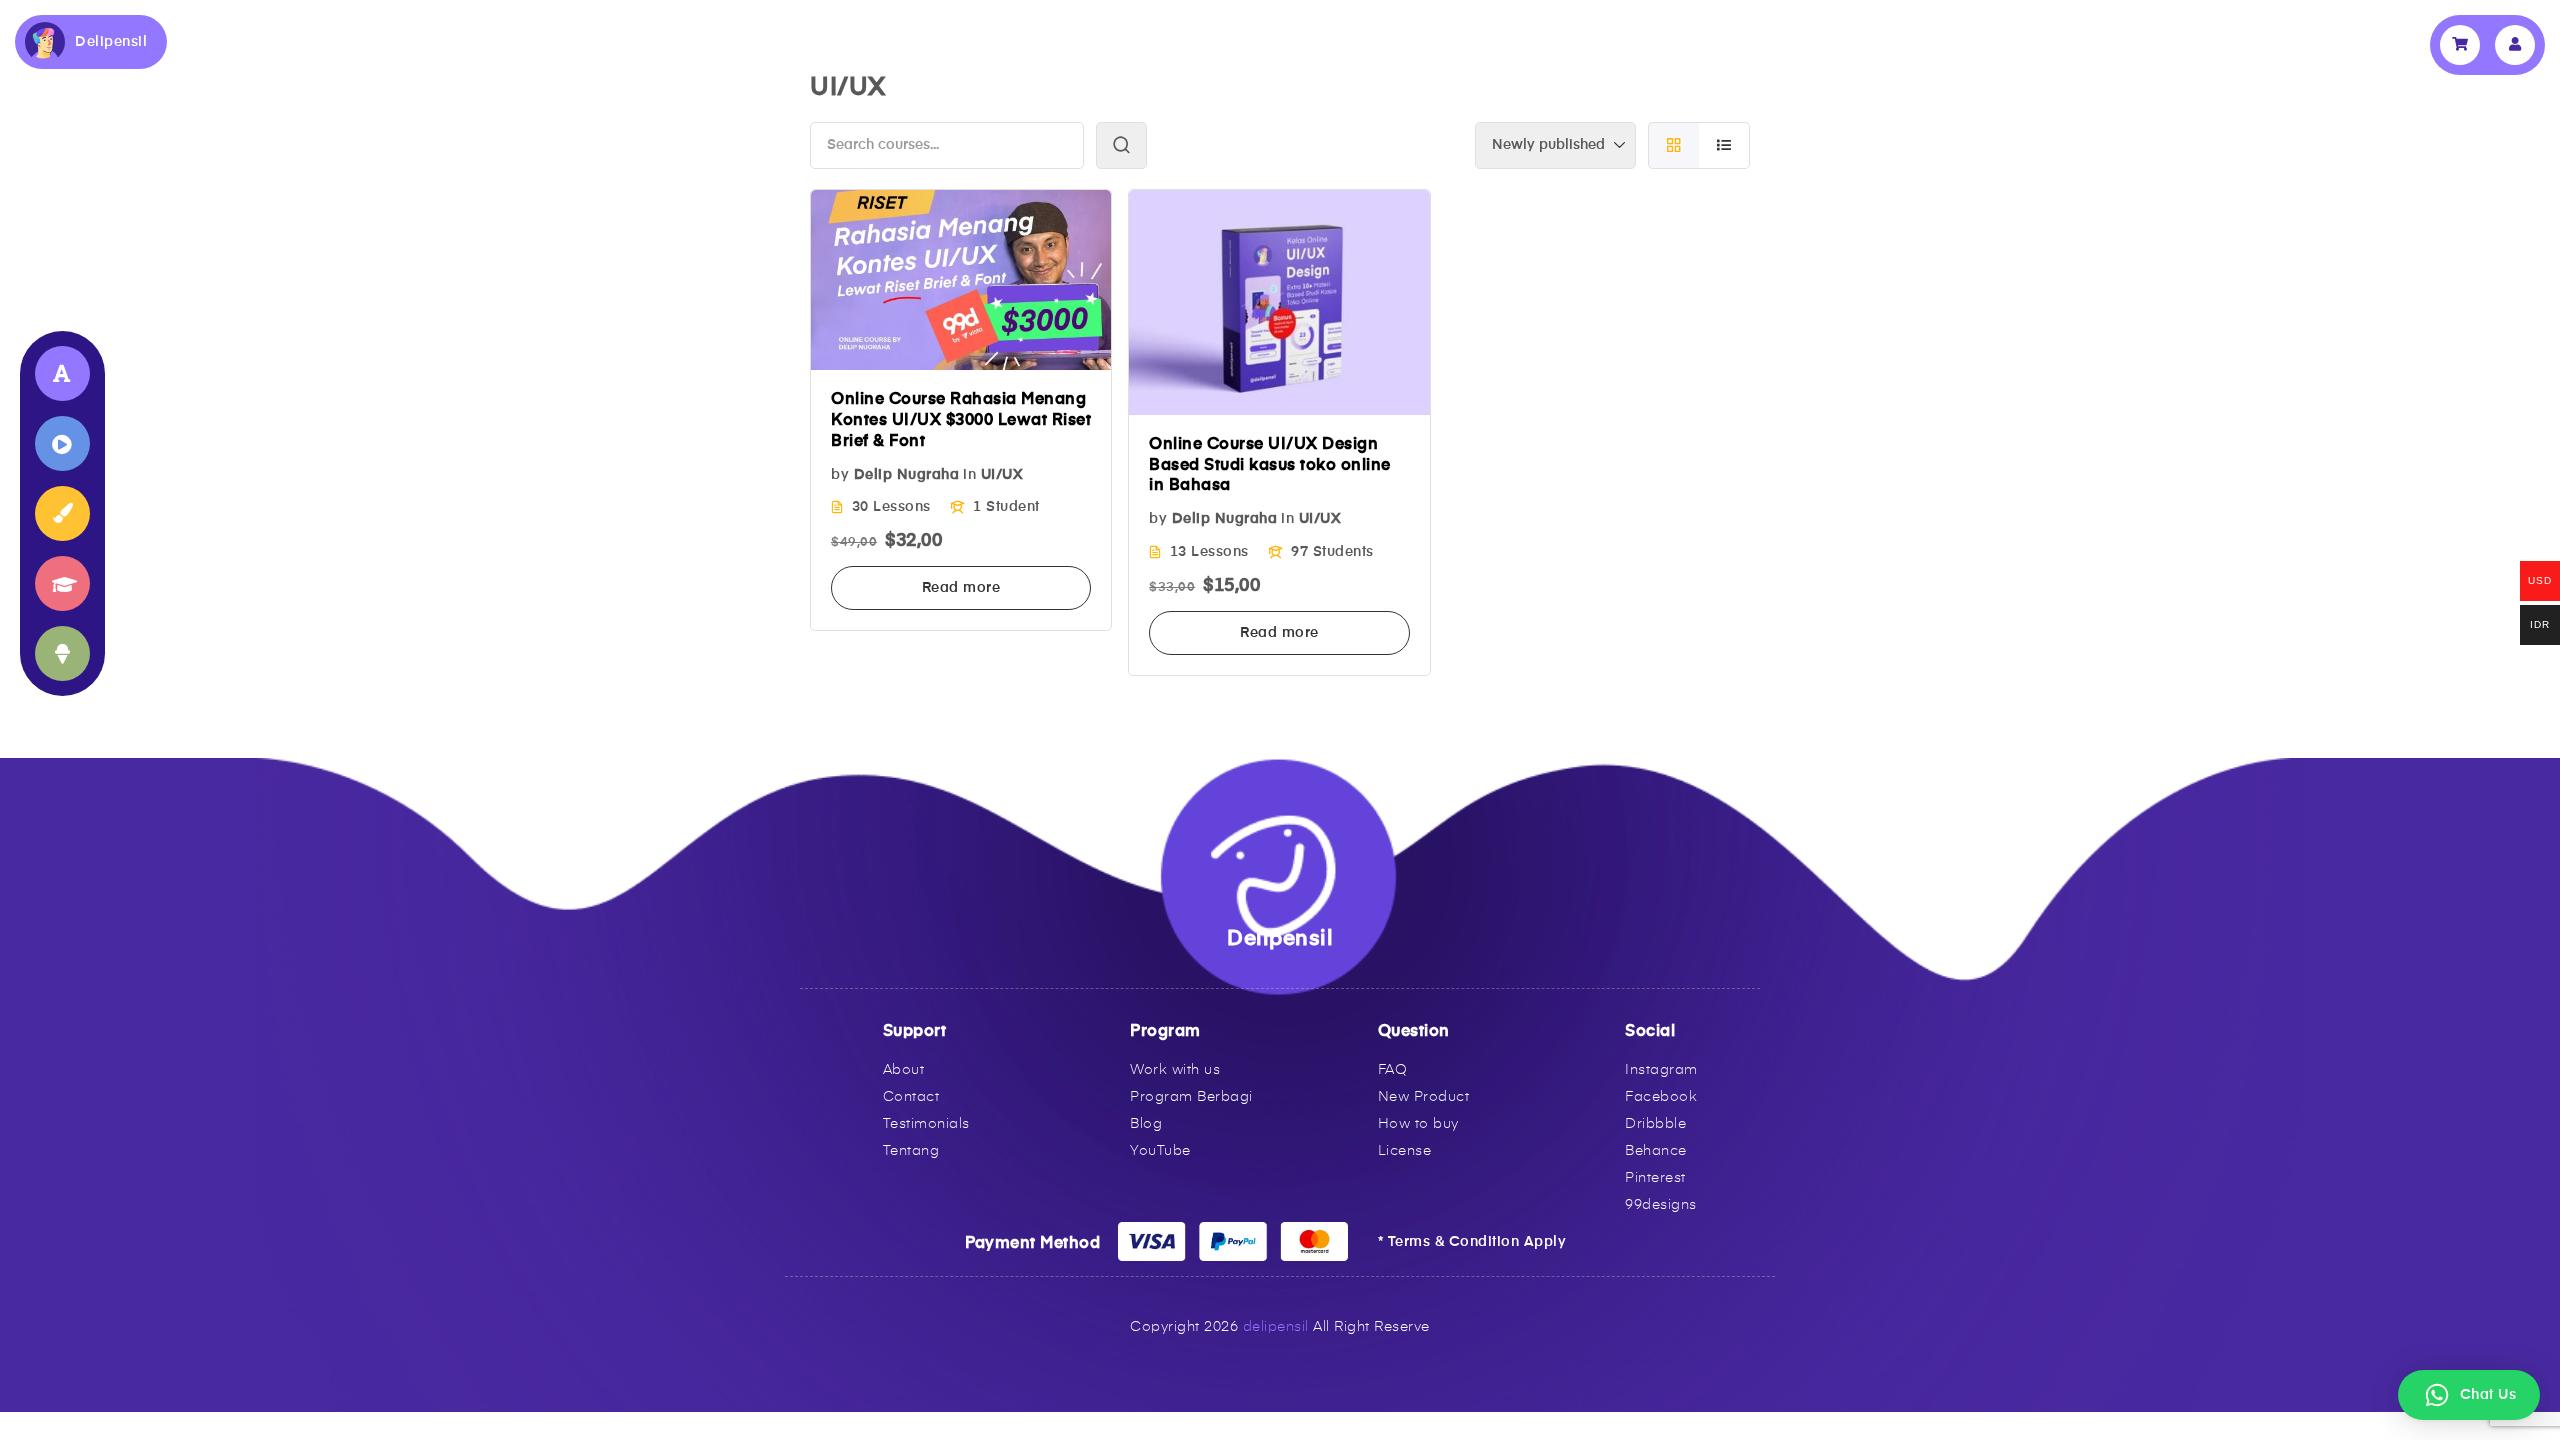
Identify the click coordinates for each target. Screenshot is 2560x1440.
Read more (961, 588)
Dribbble (1655, 1124)
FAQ (1393, 1070)
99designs (1661, 1205)
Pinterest (1655, 1178)
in (969, 475)
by (840, 475)
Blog (1146, 1124)
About (904, 1070)
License (1405, 1151)
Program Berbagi (1191, 1097)
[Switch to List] (1724, 145)
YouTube (1160, 1151)
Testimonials (926, 1124)
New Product (1424, 1097)
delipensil (1276, 1327)
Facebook (1661, 1097)
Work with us (1175, 1070)
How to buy (1418, 1124)
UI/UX (1002, 475)
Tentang (911, 1151)
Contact (911, 1097)
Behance (1656, 1151)
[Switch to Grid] (1673, 145)
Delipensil (111, 42)
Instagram (1661, 1070)
